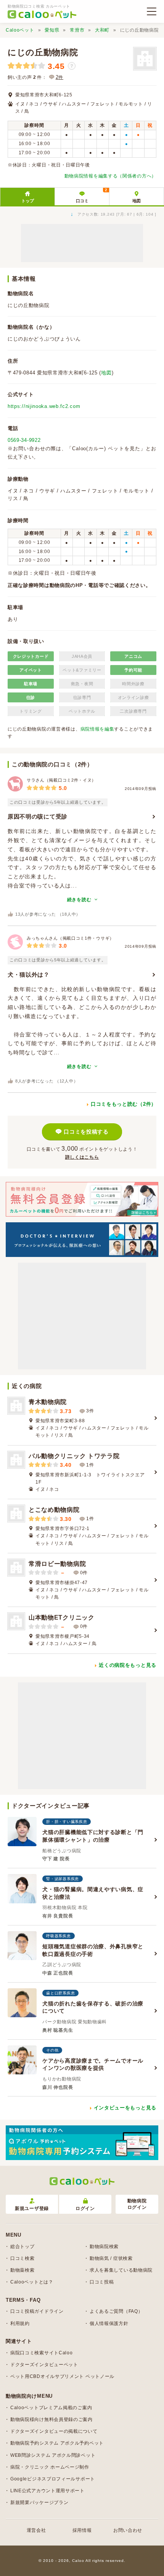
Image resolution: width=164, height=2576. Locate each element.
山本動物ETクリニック (62, 1617)
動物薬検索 (23, 2270)
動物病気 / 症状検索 (111, 2258)
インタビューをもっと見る (125, 2108)
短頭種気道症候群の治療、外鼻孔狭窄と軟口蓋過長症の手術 (93, 1950)
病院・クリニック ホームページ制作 (50, 2467)
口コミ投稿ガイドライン (37, 2311)
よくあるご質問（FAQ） (116, 2311)
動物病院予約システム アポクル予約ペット (57, 2443)
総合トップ (23, 2247)
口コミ (92, 195)
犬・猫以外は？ (29, 975)
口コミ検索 (23, 2258)
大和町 (102, 30)
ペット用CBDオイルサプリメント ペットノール (62, 2376)
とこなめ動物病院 (54, 1510)
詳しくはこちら (82, 1157)
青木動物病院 (48, 1402)
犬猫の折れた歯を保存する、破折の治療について (93, 2007)
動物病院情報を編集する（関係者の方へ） (110, 176)
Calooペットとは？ (32, 2282)
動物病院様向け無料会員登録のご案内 (51, 2419)
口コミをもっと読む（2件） (124, 1104)
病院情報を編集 (97, 729)
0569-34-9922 (24, 440)
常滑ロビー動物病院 (57, 1564)
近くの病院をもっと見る (128, 1665)
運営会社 (36, 2530)
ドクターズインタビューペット (44, 2365)
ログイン (85, 2208)
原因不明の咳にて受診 (38, 816)
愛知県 (52, 30)
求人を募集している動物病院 (121, 2270)
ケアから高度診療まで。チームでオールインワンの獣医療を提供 (93, 2064)
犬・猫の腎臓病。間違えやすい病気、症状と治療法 (93, 1893)
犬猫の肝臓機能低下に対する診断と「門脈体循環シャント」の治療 (93, 1836)
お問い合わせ (128, 2530)
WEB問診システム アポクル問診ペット (53, 2455)
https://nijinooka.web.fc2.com (44, 406)
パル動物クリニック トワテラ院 (74, 1456)
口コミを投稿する (86, 1132)
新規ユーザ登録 (32, 2208)
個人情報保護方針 (109, 2323)
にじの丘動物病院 (43, 52)
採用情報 (82, 2530)
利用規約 (20, 2323)
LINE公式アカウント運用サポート (47, 2491)
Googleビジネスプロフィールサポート (53, 2479)
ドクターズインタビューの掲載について (54, 2431)
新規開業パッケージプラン (39, 2502)
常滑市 (77, 30)
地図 (137, 201)
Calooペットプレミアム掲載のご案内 (51, 2408)
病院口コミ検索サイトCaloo (42, 2353)
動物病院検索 (104, 2247)
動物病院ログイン (137, 2204)
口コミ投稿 (102, 2282)
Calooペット (20, 30)
